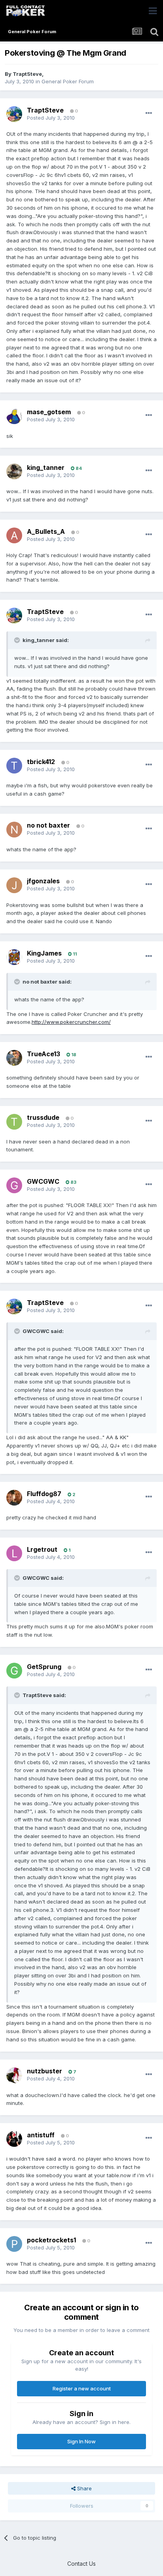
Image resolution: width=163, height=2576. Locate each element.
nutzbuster (45, 2071)
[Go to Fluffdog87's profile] (14, 1498)
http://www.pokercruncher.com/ (71, 1022)
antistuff (41, 2135)
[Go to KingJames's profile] (14, 957)
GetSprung (44, 1667)
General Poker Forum (68, 81)
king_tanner (46, 468)
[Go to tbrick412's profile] (14, 766)
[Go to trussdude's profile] (14, 1122)
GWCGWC (43, 1181)
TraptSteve (27, 74)
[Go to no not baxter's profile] (14, 830)
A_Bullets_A (46, 531)
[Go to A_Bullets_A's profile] (14, 535)
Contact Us (81, 2564)
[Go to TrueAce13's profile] (14, 1058)
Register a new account (82, 2388)
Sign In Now (81, 2441)
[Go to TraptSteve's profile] (14, 114)
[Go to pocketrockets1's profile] (14, 2244)
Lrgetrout (42, 1549)
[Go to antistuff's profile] (14, 2139)
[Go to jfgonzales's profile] (14, 885)
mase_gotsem (49, 412)
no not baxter (48, 825)
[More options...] (149, 113)
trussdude (43, 1117)
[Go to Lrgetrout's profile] (14, 1553)
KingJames (44, 953)
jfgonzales (43, 881)
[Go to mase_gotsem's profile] (14, 416)
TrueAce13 (44, 1054)
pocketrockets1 (51, 2240)
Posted (51, 118)
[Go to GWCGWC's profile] (14, 1185)
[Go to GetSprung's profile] (14, 1671)
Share (84, 2488)
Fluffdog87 (44, 1494)
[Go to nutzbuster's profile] (14, 2075)
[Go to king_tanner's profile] (14, 471)
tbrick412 (41, 762)
